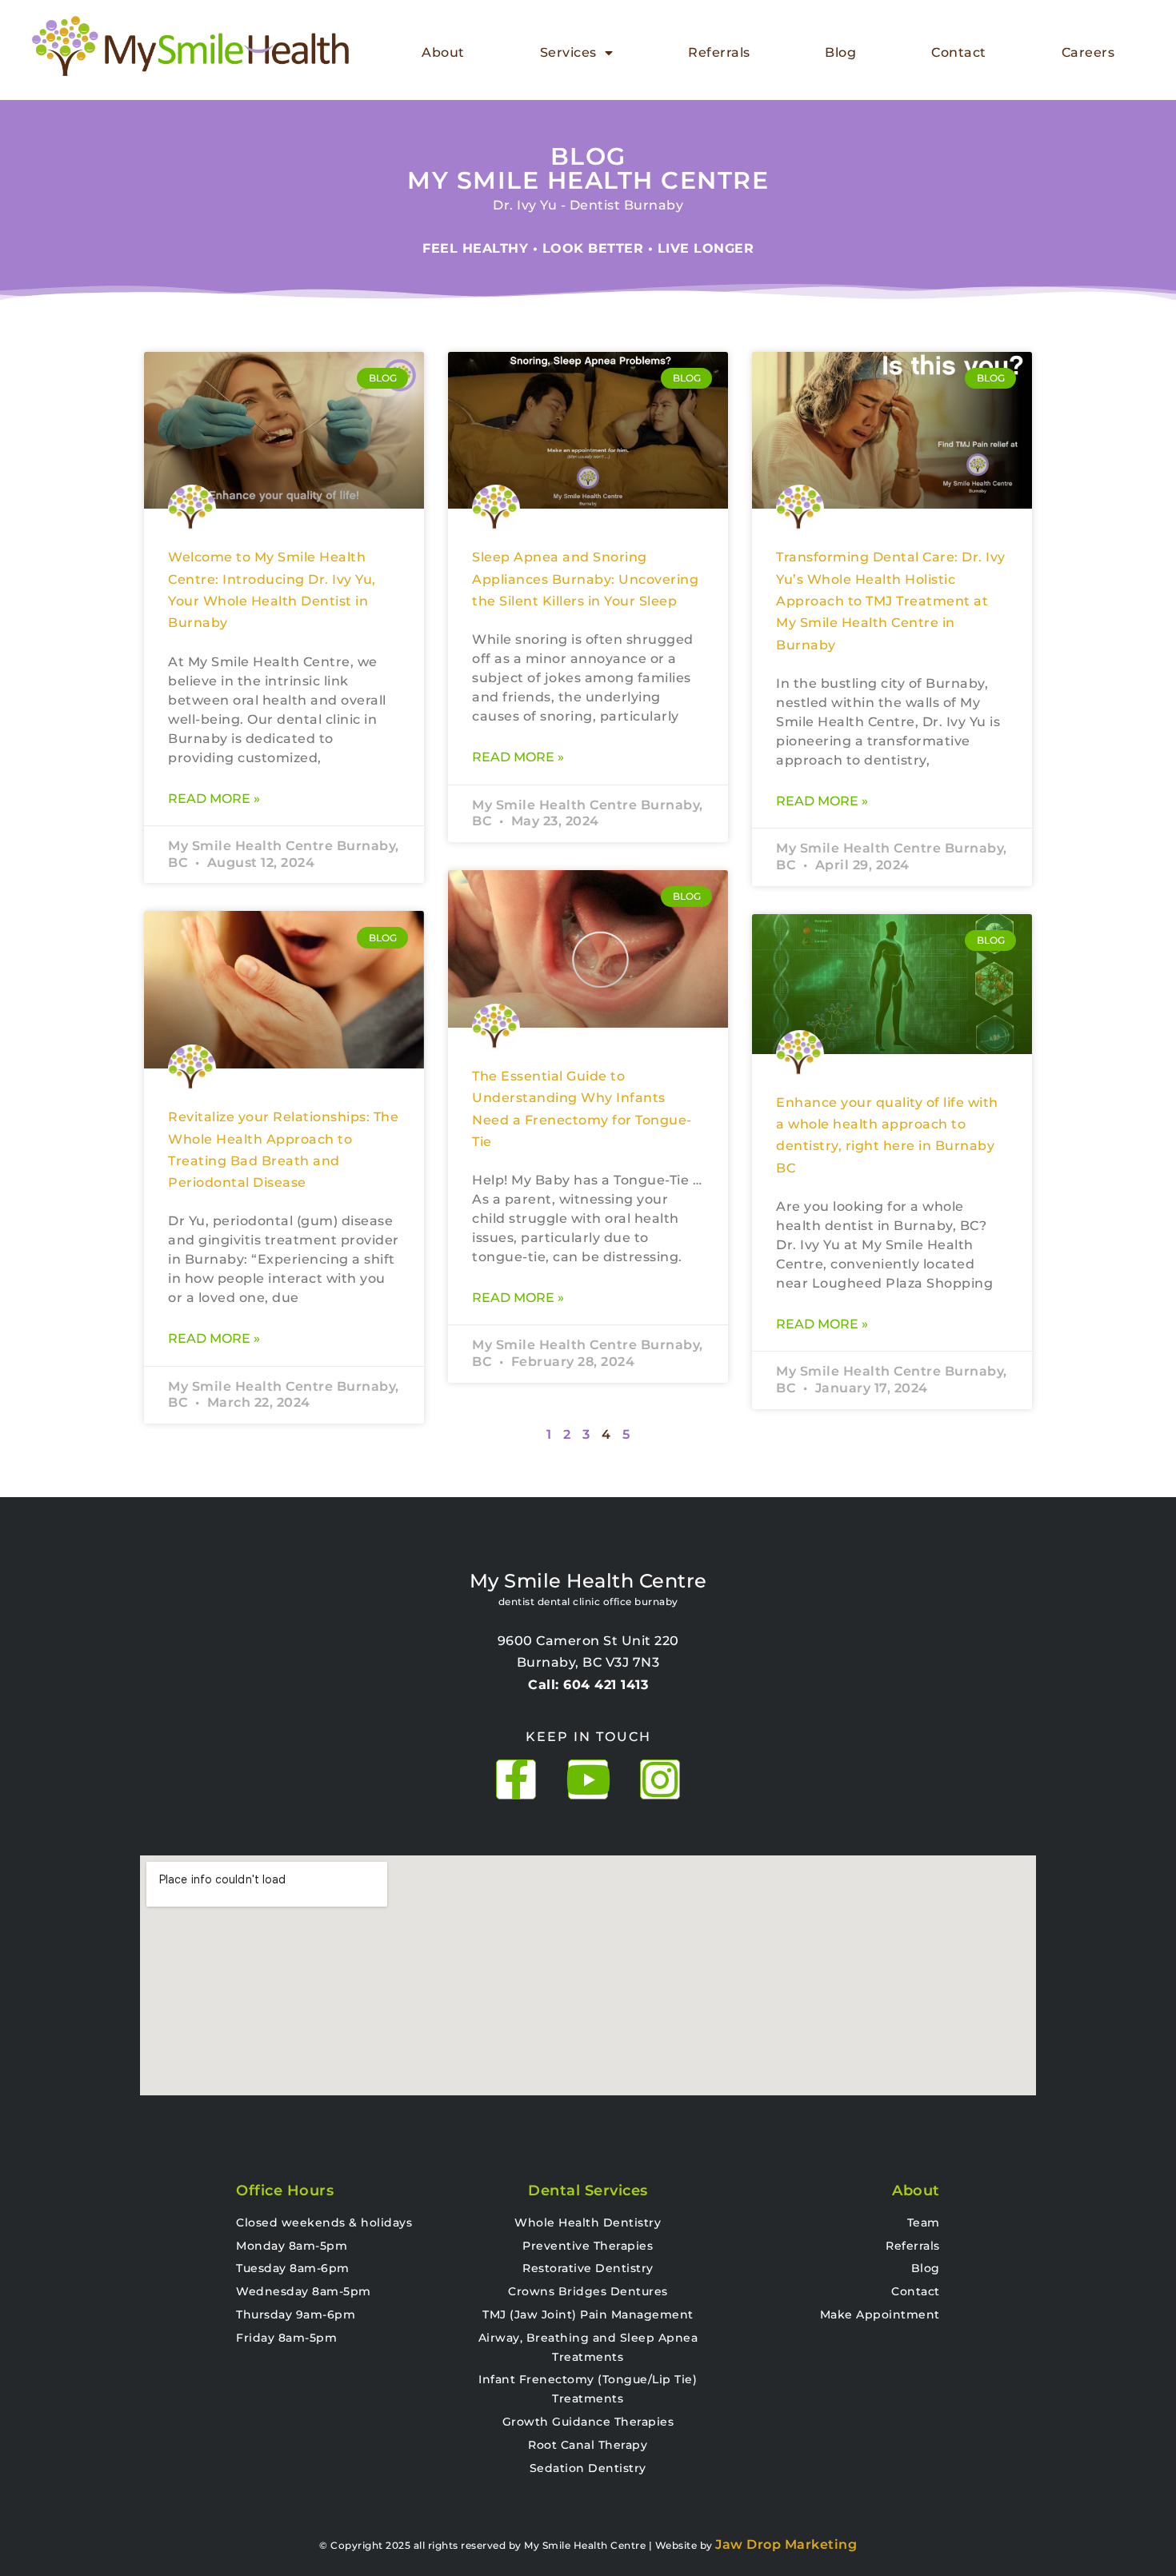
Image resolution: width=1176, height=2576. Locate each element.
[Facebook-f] (516, 1779)
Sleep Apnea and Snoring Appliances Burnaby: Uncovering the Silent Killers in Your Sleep (585, 579)
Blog (840, 52)
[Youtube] (588, 1779)
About (443, 52)
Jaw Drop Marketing (786, 2544)
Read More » (214, 799)
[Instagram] (660, 1779)
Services (568, 52)
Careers (1088, 52)
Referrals (719, 52)
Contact (959, 52)
